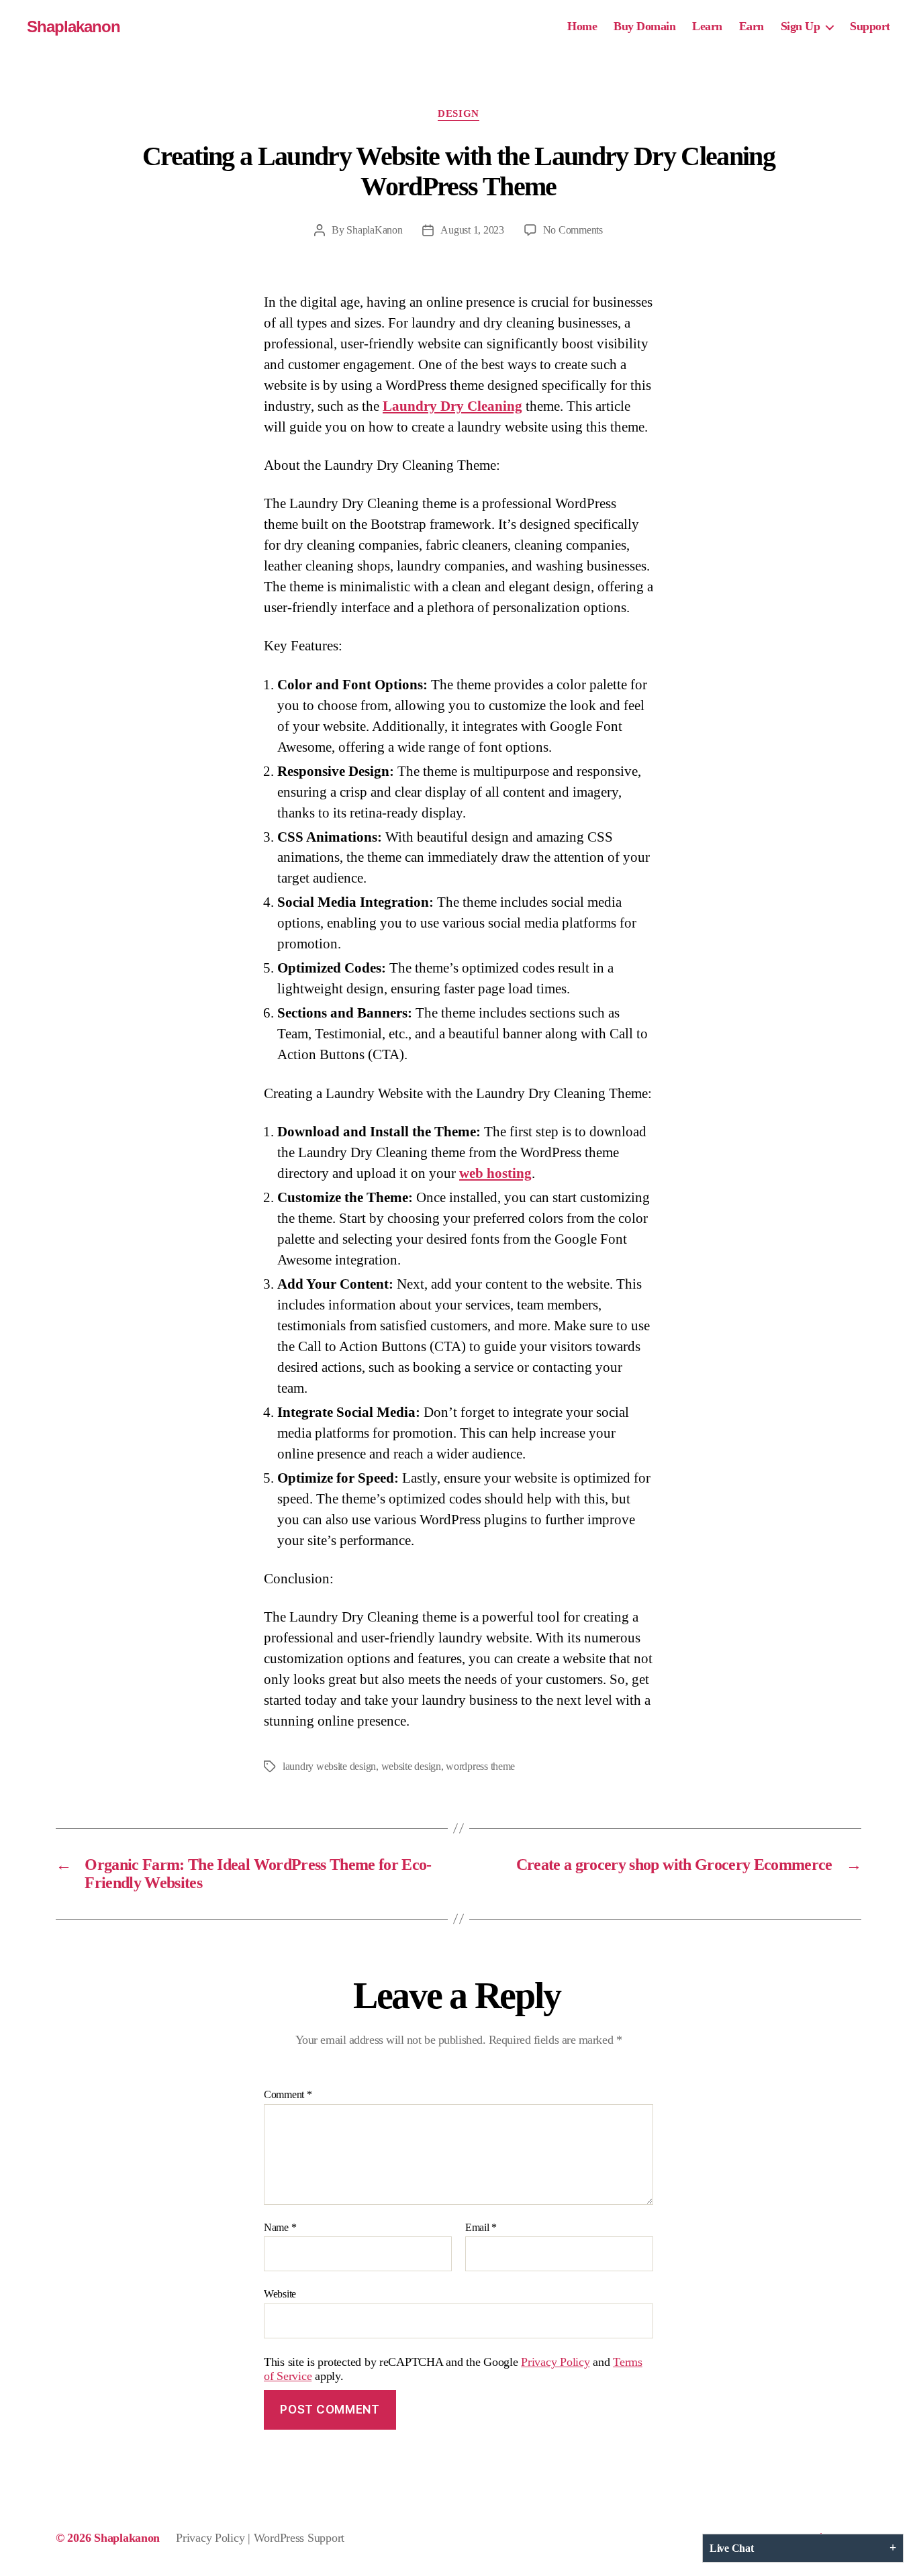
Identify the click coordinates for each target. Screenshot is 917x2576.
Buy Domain (644, 26)
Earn (752, 26)
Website (280, 2294)
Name (280, 2227)
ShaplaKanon (374, 230)
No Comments (573, 230)
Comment (288, 2094)
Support (870, 26)
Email (481, 2227)
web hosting (495, 1173)
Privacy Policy (555, 2362)
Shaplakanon (74, 27)
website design (411, 1766)
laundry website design (329, 1766)
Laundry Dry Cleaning (452, 406)
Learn (707, 26)
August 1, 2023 (472, 230)
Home (582, 26)
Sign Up (801, 26)
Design (458, 113)
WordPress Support (299, 2538)
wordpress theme (480, 1766)
